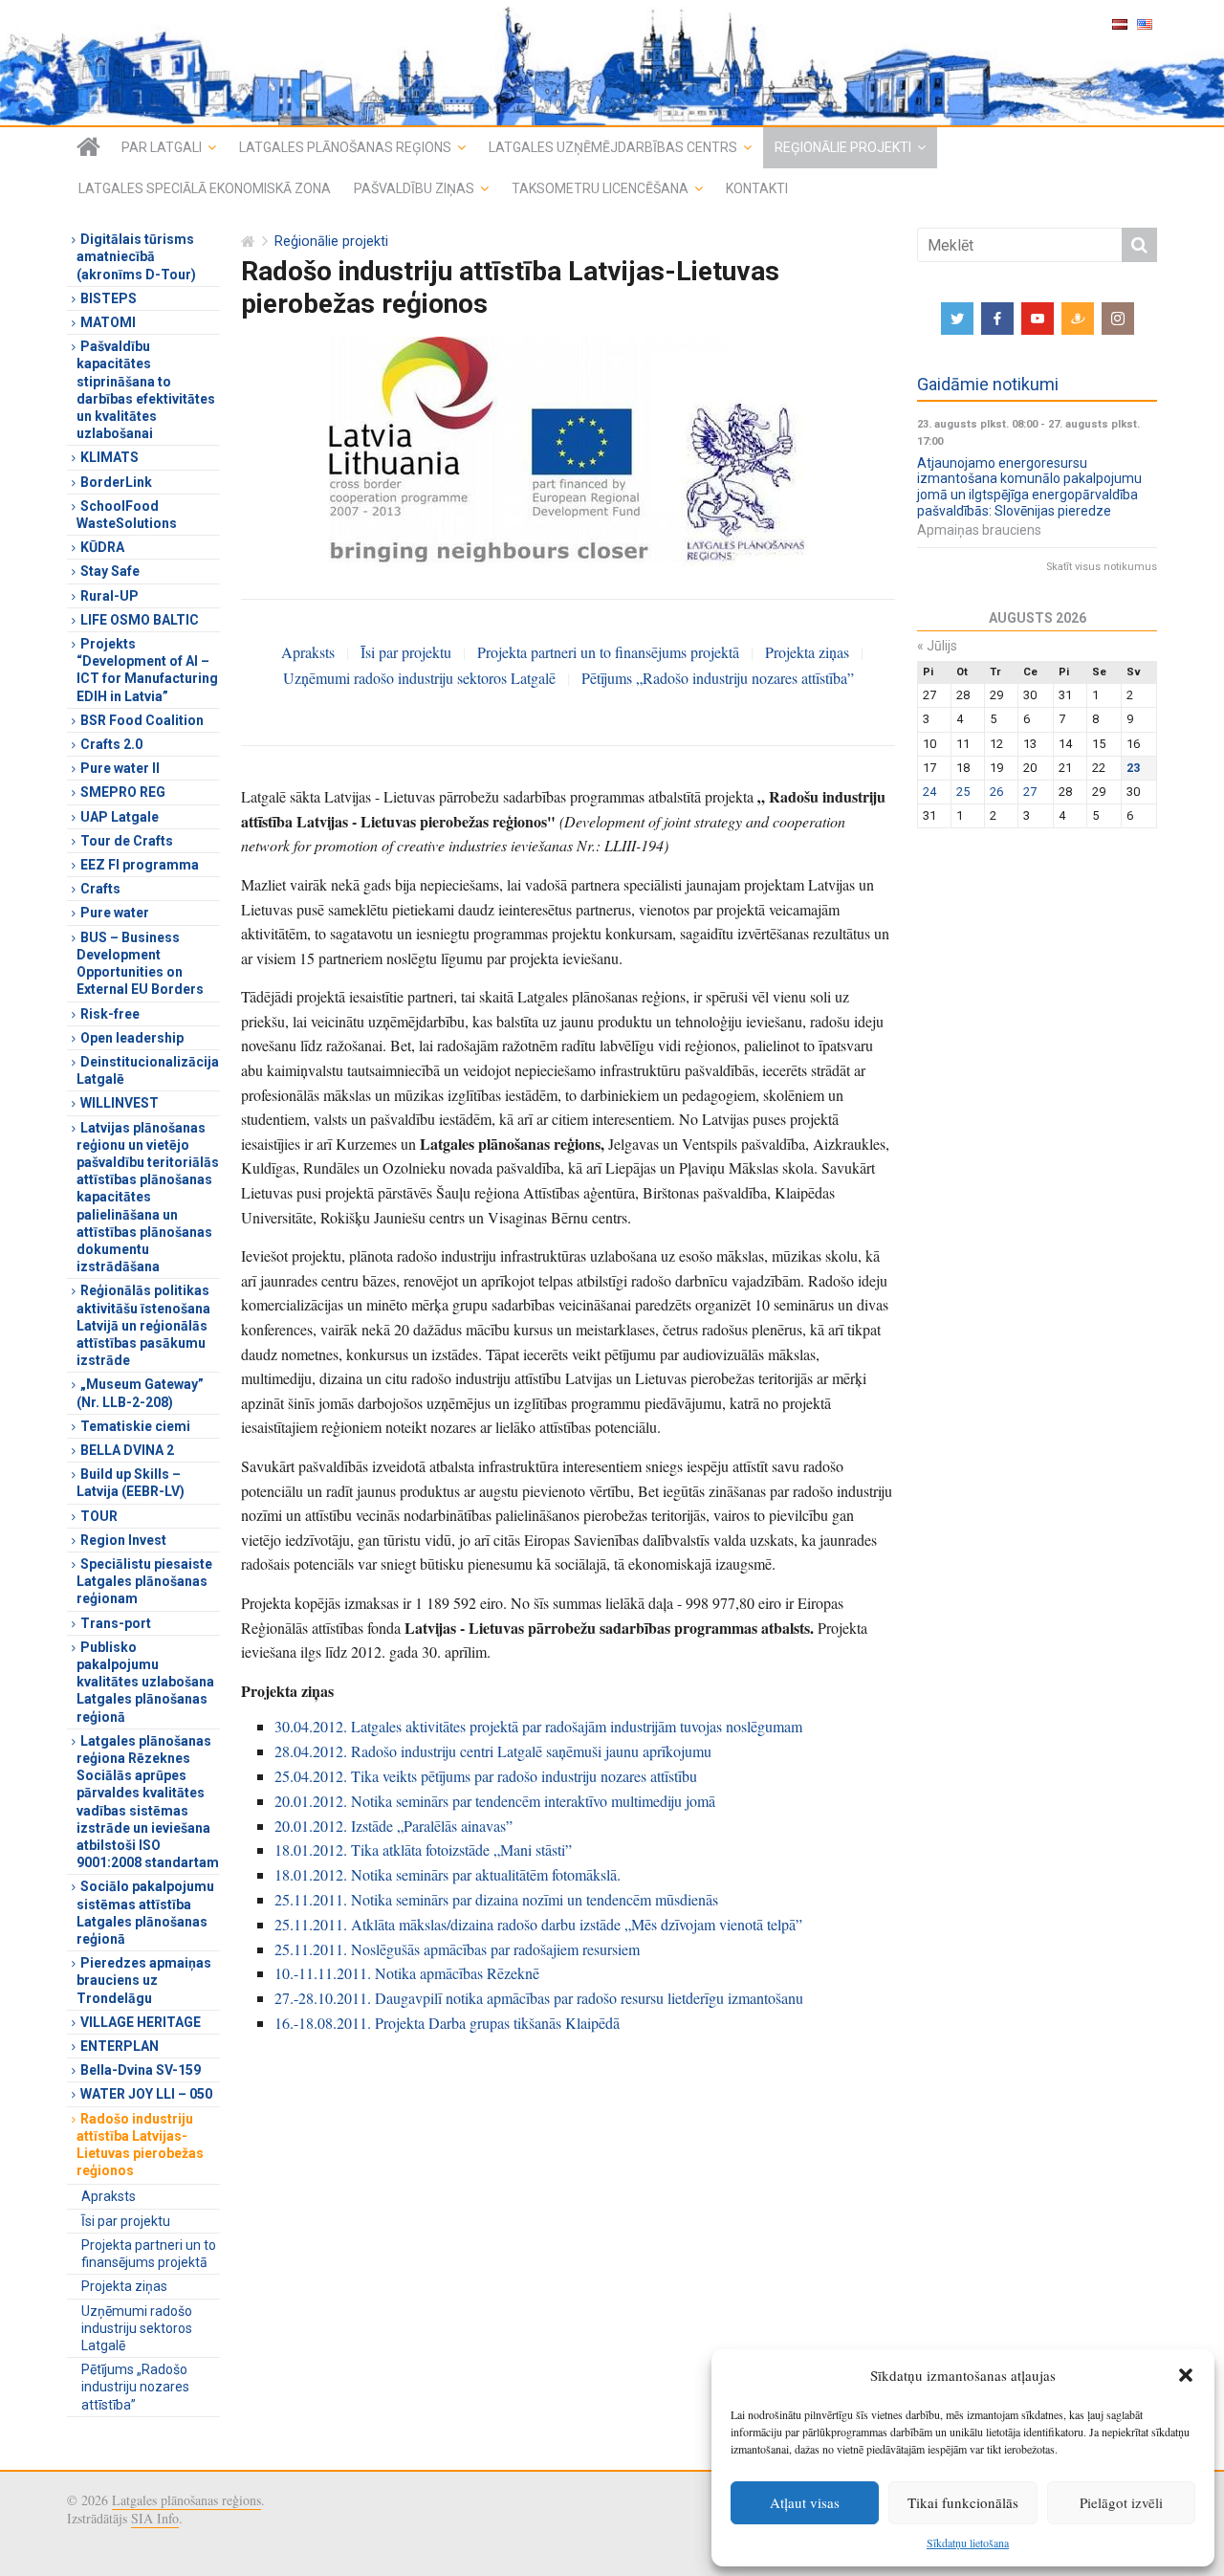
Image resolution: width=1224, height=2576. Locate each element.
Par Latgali (162, 147)
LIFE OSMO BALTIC (140, 620)
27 (1030, 792)
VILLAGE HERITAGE (141, 2022)
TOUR (99, 1516)
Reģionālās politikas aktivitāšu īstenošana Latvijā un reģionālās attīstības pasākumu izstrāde (143, 1325)
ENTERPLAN (120, 2046)
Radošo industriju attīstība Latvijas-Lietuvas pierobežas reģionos (140, 2145)
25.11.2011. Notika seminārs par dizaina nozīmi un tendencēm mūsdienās (496, 1899)
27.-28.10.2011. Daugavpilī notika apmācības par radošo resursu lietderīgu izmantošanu (539, 1998)
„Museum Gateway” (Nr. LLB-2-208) (140, 1393)
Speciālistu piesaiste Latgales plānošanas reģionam (144, 1581)
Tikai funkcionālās (963, 2502)
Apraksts (308, 652)
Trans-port (116, 1623)
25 (963, 792)
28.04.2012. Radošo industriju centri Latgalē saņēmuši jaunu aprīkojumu (493, 1751)
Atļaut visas (805, 2502)
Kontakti (757, 188)
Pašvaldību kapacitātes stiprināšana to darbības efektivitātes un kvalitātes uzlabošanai (146, 390)
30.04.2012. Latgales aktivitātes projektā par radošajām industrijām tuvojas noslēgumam (538, 1726)
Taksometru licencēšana (600, 188)
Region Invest (123, 1540)
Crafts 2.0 (111, 744)
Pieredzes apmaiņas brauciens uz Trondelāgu (144, 1980)
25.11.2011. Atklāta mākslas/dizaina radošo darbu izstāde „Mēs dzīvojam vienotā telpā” (538, 1924)
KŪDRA (102, 547)
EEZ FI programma (140, 865)
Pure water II (120, 768)
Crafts (100, 889)
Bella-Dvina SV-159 (141, 2070)
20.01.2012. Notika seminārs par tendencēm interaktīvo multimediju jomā (495, 1801)
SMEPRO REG (123, 792)
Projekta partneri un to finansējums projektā (608, 652)
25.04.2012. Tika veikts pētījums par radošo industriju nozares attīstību (486, 1776)
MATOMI (108, 322)
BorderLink (116, 482)
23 (1133, 768)
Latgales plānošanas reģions (345, 147)
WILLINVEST (120, 1103)
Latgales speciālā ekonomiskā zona (205, 188)
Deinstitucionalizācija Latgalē (148, 1070)
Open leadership (132, 1038)
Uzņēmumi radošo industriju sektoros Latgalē (419, 678)
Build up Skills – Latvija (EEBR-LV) (131, 1483)
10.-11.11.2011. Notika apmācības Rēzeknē (407, 1973)
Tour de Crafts (127, 841)
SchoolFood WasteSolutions (127, 515)
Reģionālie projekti (843, 147)
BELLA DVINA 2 (127, 1450)
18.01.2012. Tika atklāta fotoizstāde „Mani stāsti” (423, 1849)
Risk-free (110, 1014)
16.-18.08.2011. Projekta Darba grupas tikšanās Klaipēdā (447, 2023)
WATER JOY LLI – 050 (146, 2094)
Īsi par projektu (406, 652)
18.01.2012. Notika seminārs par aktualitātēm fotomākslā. (448, 1874)
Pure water (115, 913)
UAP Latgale (120, 817)
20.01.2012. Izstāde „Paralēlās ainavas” (393, 1826)
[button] (1186, 2375)
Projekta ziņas (807, 652)
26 (996, 792)
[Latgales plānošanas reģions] (612, 63)
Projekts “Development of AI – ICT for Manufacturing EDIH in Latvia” (147, 670)
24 (929, 792)
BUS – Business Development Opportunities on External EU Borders (140, 964)
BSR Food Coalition (142, 720)
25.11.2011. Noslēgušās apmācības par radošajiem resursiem (457, 1949)
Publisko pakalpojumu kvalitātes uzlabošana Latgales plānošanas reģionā (145, 1682)
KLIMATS (109, 457)
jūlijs (937, 646)
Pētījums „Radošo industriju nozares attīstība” (718, 678)
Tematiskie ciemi (135, 1426)
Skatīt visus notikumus (1102, 567)
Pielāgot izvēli (1121, 2502)
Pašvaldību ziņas (414, 188)
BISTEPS (109, 298)
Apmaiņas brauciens (979, 530)
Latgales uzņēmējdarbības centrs (613, 147)
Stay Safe (110, 571)
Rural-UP (109, 596)
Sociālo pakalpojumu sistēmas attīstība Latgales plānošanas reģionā (145, 1913)
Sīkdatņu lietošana (968, 2543)
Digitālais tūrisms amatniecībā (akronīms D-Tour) (136, 256)
